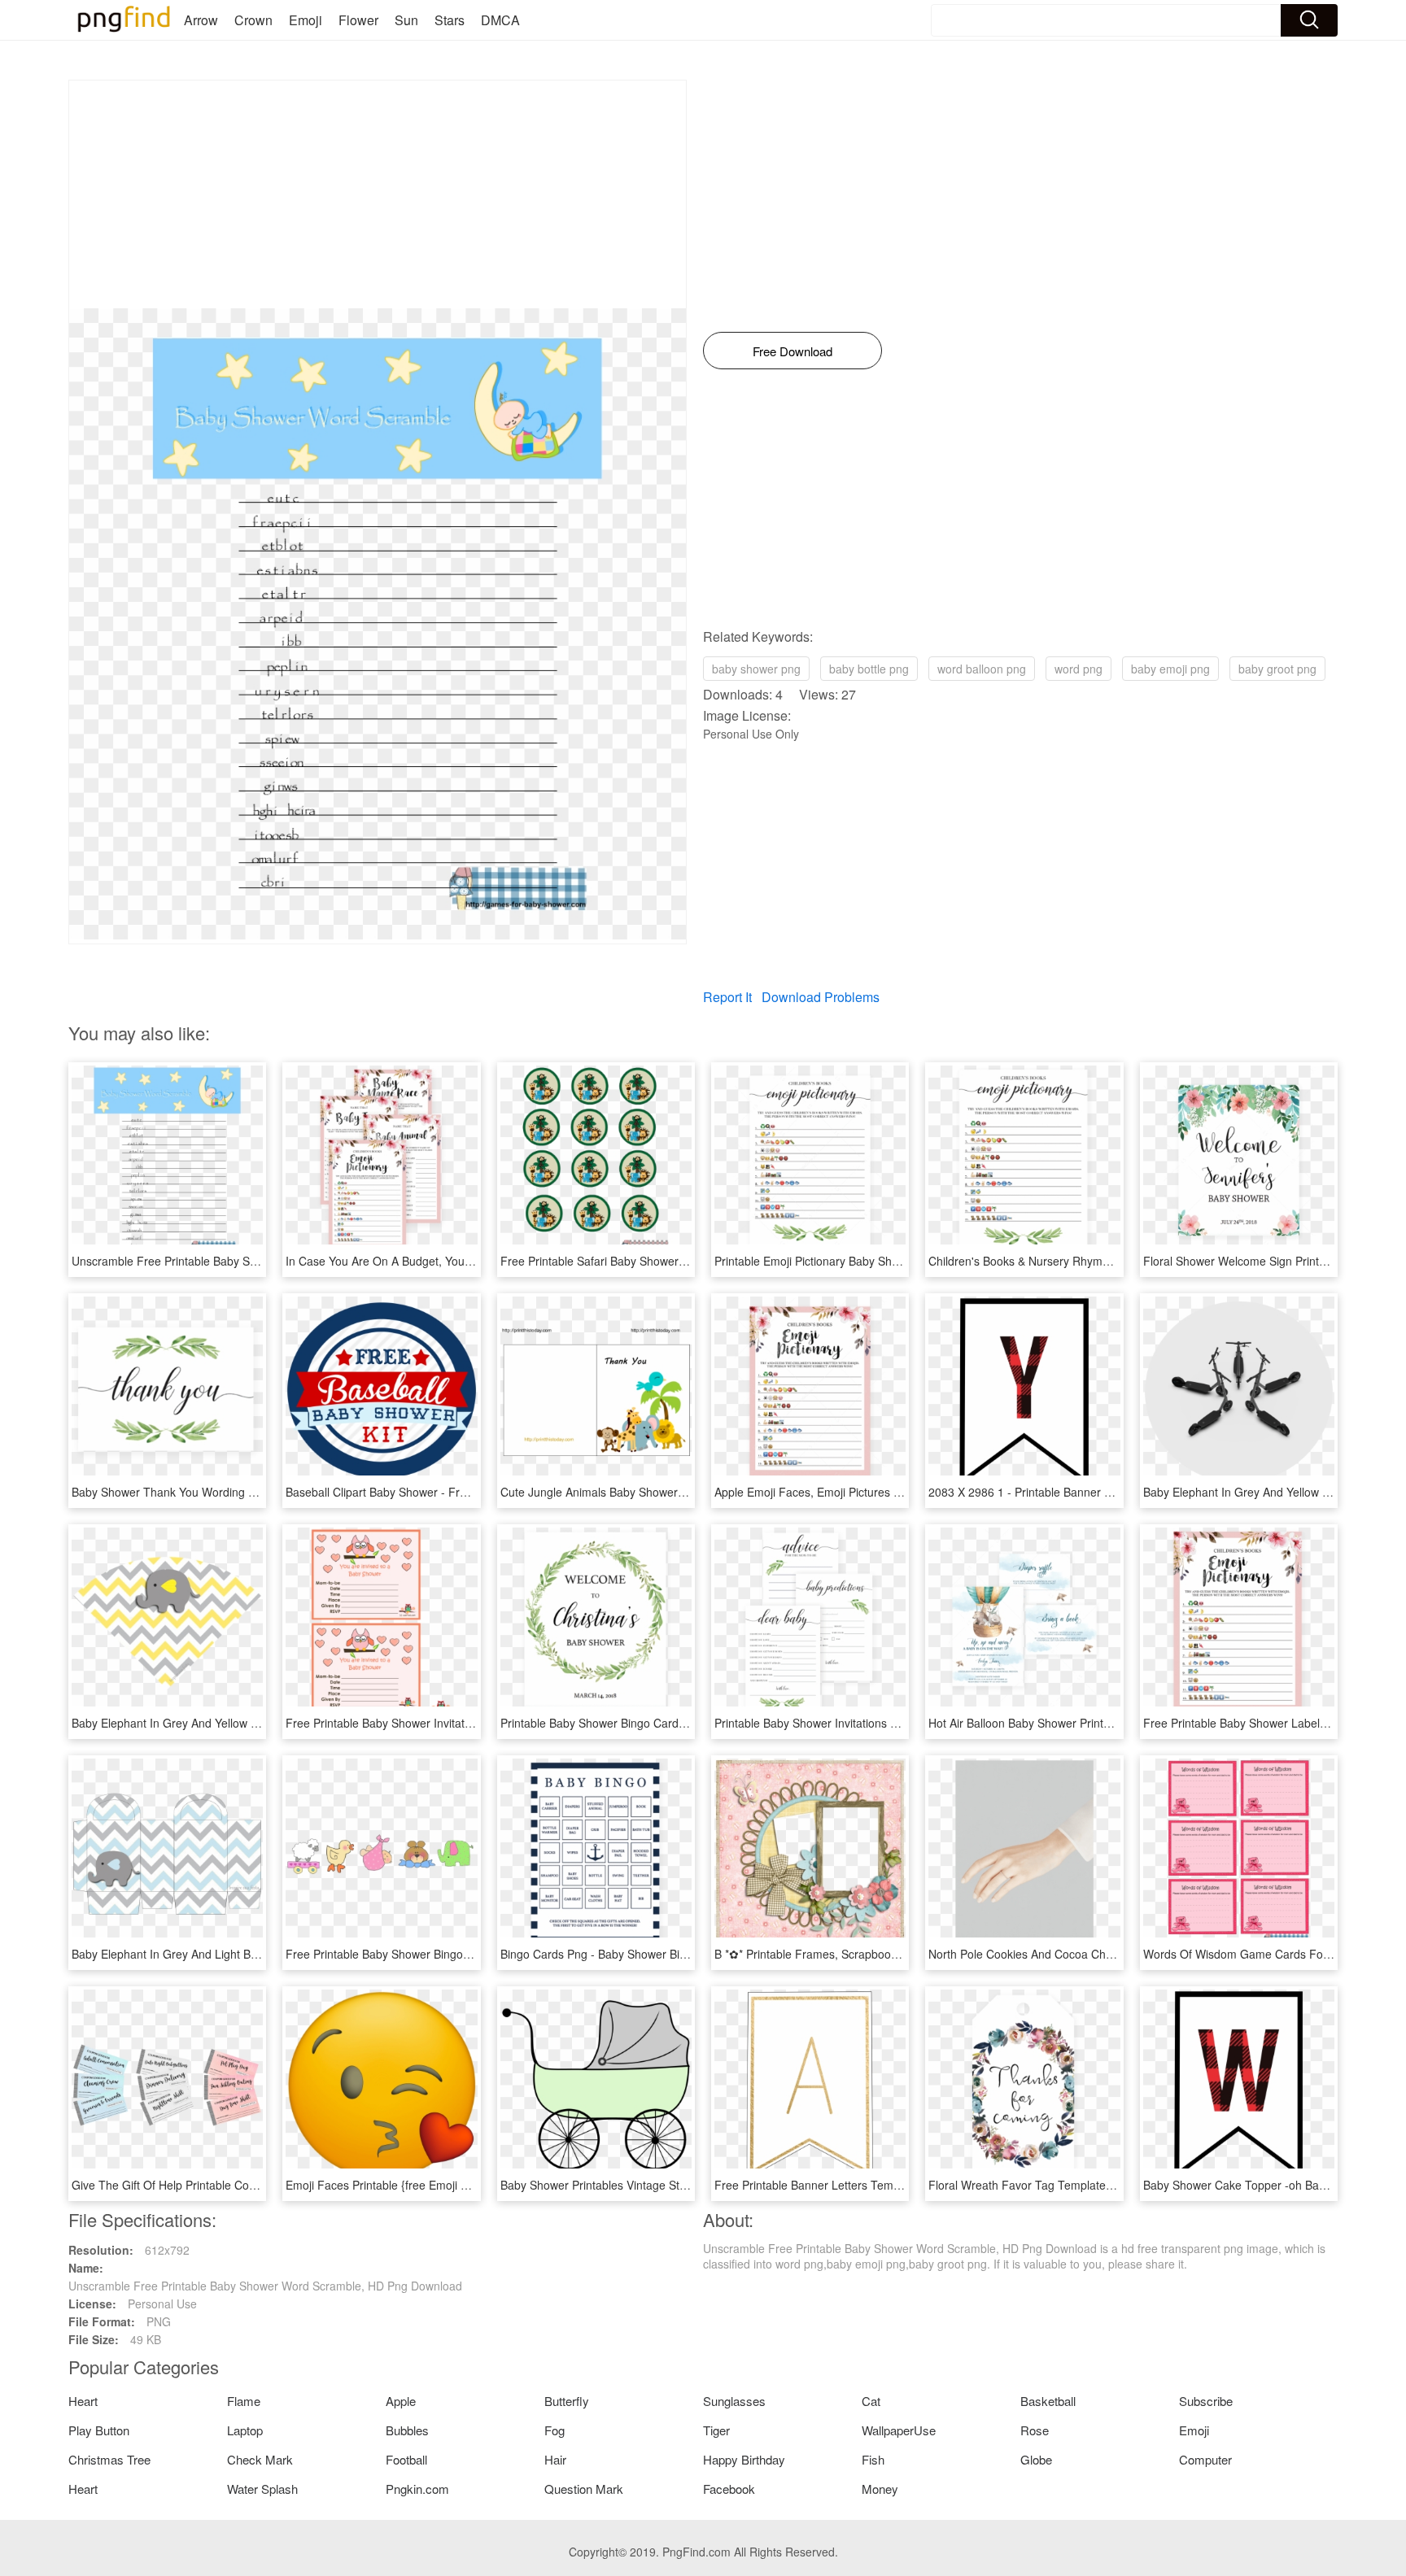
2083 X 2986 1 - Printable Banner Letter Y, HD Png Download (1086, 1492)
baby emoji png (1170, 669)
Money (880, 2489)
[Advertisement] (378, 194)
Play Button (99, 2430)
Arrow (201, 20)
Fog (555, 2430)
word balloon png (982, 669)
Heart (83, 2401)
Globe (1036, 2459)
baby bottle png (869, 669)
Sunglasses (734, 2401)
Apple (401, 2401)
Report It (727, 997)
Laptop (245, 2430)
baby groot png (1277, 669)
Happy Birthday (744, 2459)
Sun (406, 20)
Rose (1035, 2430)
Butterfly (567, 2401)
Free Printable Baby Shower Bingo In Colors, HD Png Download (450, 1954)
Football (406, 2459)
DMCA (500, 20)
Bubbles (407, 2430)
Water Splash (262, 2489)
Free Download (793, 351)
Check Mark (260, 2459)
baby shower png (756, 669)
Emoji (306, 20)
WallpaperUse (899, 2430)
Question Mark (584, 2489)
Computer (1205, 2459)
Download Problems (821, 997)
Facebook (729, 2489)
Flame (244, 2401)
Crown (253, 20)
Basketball (1048, 2401)
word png (1079, 669)
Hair (555, 2459)
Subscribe (1206, 2401)
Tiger (716, 2430)
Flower (358, 20)
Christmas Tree (109, 2459)
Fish (873, 2459)
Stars (450, 20)
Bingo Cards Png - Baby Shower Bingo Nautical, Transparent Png (668, 1954)
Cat (871, 2401)
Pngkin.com (417, 2489)
